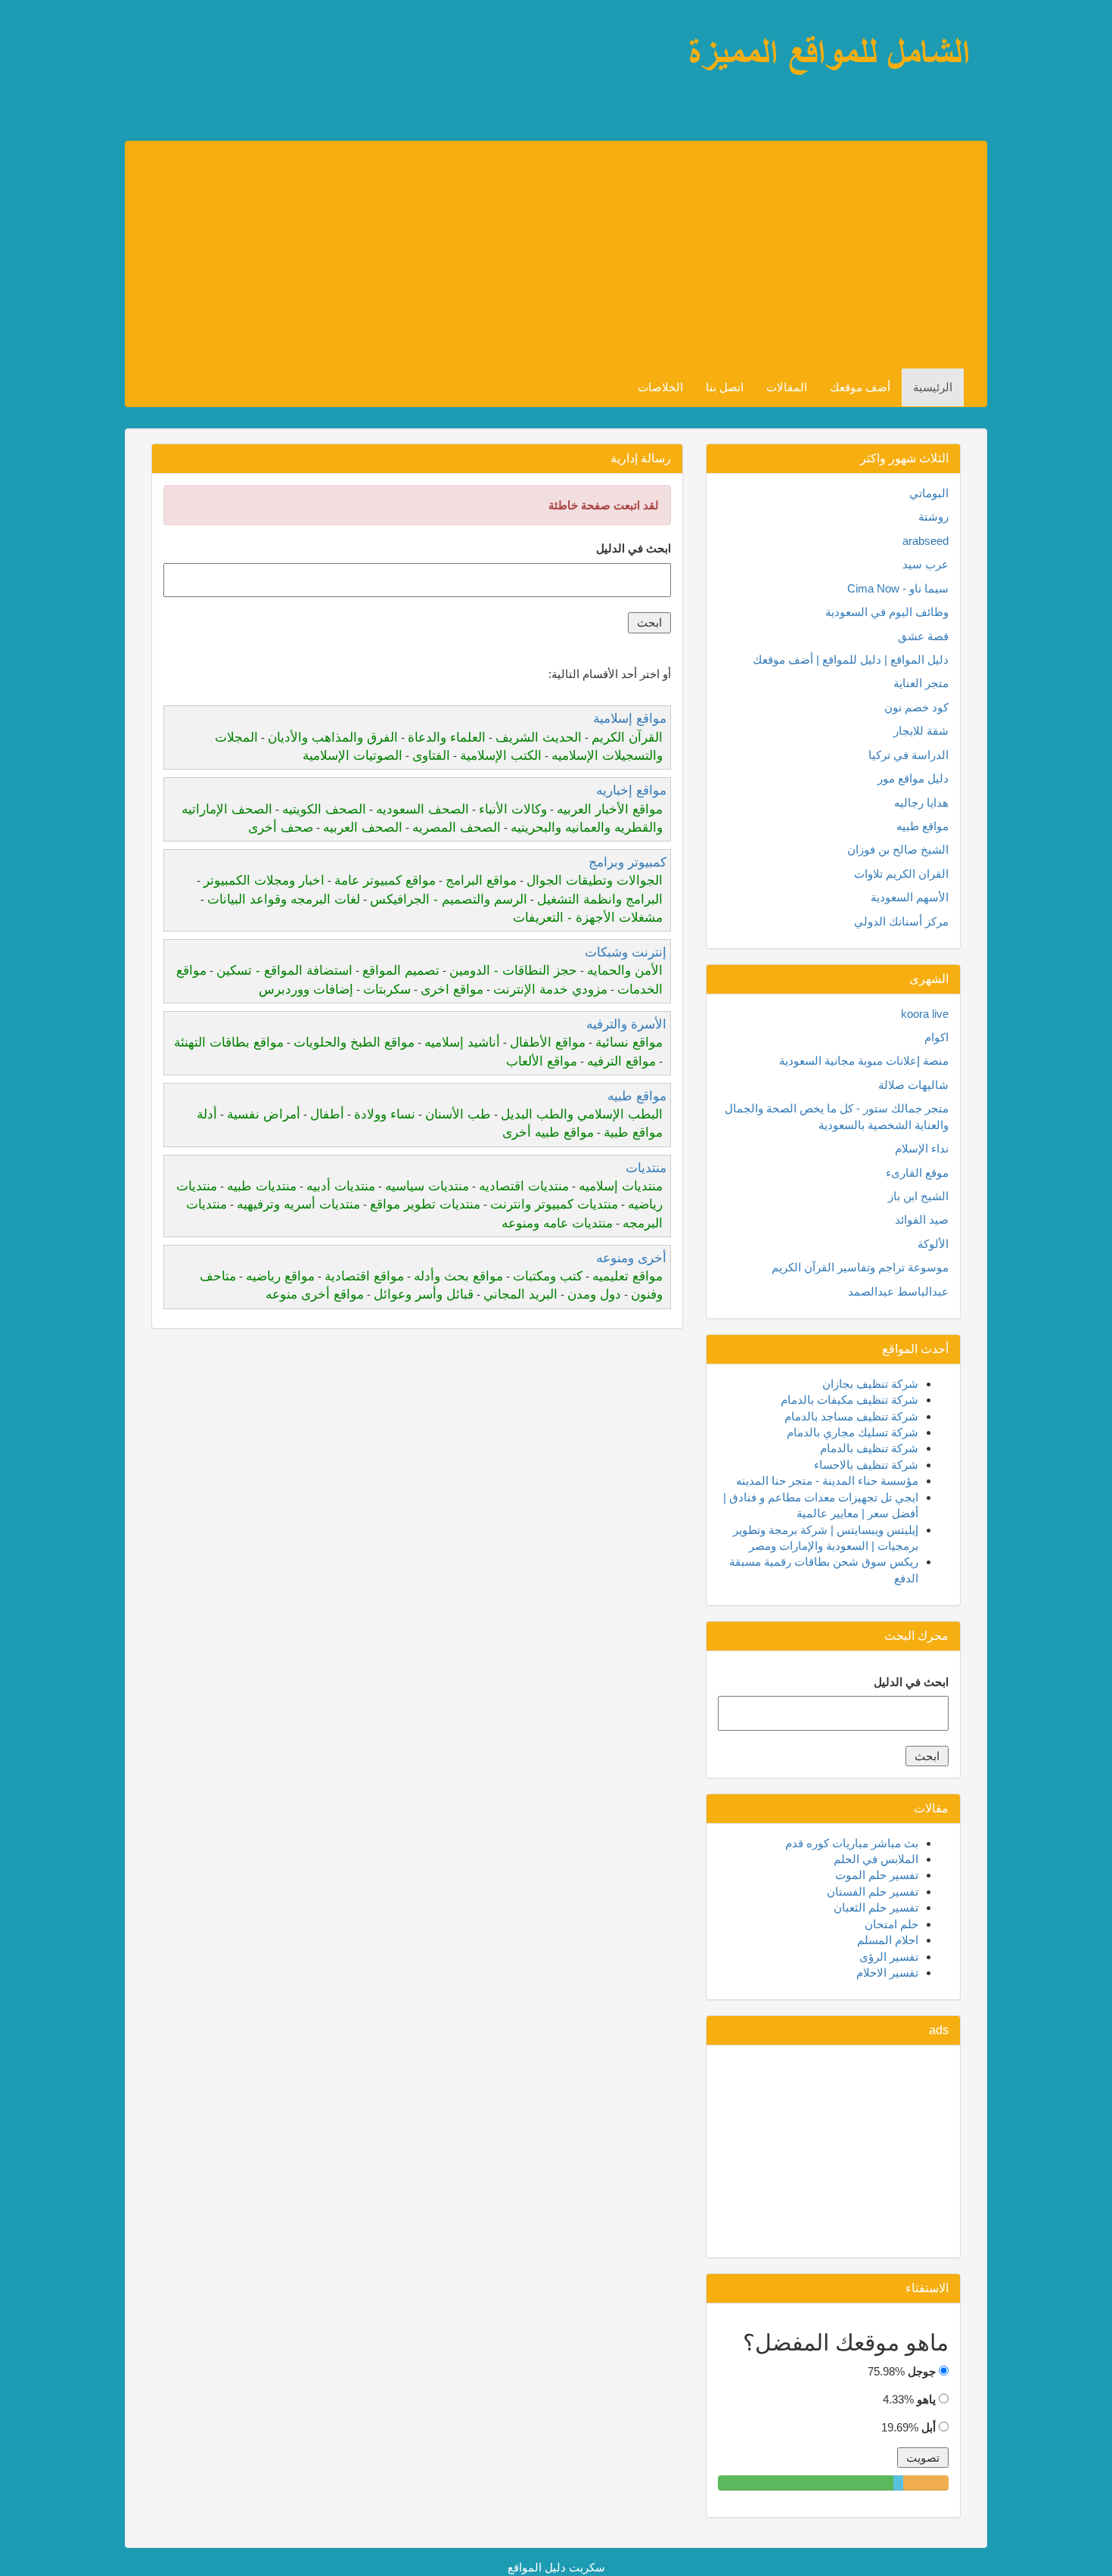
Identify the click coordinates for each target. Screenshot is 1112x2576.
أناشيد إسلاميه (462, 1042)
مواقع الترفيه (621, 1061)
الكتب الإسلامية (501, 756)
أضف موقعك (860, 387)
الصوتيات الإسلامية (353, 756)
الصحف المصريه (457, 828)
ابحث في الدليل (634, 548)
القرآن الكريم (627, 737)
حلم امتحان (891, 1924)
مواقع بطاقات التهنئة (229, 1042)
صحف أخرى (281, 828)
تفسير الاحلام (887, 1972)
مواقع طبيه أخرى (548, 1132)
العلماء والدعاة (447, 737)
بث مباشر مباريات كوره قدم (852, 1843)
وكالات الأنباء (513, 809)
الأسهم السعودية (910, 897)
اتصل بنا (725, 387)
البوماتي (929, 493)
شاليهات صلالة (913, 1085)
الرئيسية (933, 387)
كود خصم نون (916, 707)
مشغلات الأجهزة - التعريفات (588, 918)
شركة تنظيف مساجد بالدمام (851, 1416)
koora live (925, 1014)
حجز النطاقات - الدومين (513, 971)
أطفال (327, 1114)
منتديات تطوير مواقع (425, 1204)
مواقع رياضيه (280, 1276)
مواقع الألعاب (542, 1061)
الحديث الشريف (539, 737)
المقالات (787, 387)
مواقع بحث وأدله (458, 1276)
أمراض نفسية (264, 1114)
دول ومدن (594, 1294)
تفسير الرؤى (889, 1957)
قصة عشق (923, 636)
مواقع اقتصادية (364, 1276)
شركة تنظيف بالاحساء (866, 1465)
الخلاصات (660, 387)
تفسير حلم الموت (877, 1875)
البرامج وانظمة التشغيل (600, 899)
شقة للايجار (921, 731)
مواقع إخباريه (631, 790)
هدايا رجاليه (921, 803)
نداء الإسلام (922, 1148)
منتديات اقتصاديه (524, 1186)
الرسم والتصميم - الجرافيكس (449, 899)
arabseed (926, 541)
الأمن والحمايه (625, 971)
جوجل (922, 2371)
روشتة (933, 516)
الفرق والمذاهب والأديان (333, 737)
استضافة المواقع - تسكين (284, 971)
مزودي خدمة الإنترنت (550, 989)
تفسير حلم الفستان (873, 1892)
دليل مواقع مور (913, 778)
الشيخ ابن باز (918, 1196)
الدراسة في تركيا (909, 755)
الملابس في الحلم (876, 1859)
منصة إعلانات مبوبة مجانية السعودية (864, 1061)
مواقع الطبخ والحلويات (354, 1042)
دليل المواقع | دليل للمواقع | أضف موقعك (851, 660)
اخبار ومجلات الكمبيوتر (264, 880)
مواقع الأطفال (548, 1042)
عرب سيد (926, 564)
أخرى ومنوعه (631, 1258)
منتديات (646, 1168)
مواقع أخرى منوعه (315, 1294)
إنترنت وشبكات (626, 952)
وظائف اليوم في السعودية (887, 612)
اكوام (937, 1037)
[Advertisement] (510, 255)
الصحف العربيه (363, 828)
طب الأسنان (458, 1114)
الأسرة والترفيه (626, 1024)
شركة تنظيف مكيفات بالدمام (850, 1400)
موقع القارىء (917, 1173)
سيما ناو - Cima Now (898, 588)
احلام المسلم (888, 1940)
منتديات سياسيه (427, 1186)
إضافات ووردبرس (306, 989)
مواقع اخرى (452, 989)
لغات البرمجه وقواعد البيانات (284, 899)
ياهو (926, 2399)
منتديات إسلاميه (621, 1186)
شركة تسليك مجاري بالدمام (853, 1432)
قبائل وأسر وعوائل (424, 1294)
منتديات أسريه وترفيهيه (298, 1204)
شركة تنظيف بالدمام (869, 1448)
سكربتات (387, 989)
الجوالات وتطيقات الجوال (595, 880)
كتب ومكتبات (548, 1276)
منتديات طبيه (262, 1186)
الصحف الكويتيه (324, 809)
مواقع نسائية (629, 1042)
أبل (929, 2427)
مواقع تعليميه (627, 1276)
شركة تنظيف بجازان (870, 1384)
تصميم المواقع (401, 971)
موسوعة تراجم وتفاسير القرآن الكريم (860, 1267)
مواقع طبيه (637, 1096)
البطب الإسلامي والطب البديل (582, 1114)
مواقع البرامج (481, 880)
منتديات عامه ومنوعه (557, 1223)
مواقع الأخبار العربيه (610, 809)
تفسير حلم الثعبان (876, 1907)
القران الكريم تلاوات (901, 874)
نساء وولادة (385, 1114)
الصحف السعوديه (422, 809)
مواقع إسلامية (630, 719)
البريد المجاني (520, 1294)
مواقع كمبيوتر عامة (385, 880)
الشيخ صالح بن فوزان (898, 849)
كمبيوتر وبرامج (627, 862)
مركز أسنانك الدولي (901, 921)
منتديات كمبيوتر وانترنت (554, 1204)
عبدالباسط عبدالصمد (898, 1291)
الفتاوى (431, 756)
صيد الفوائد (922, 1220)
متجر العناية (921, 683)
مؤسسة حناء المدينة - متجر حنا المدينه (827, 1481)
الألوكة (933, 1244)
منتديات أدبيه (341, 1186)
